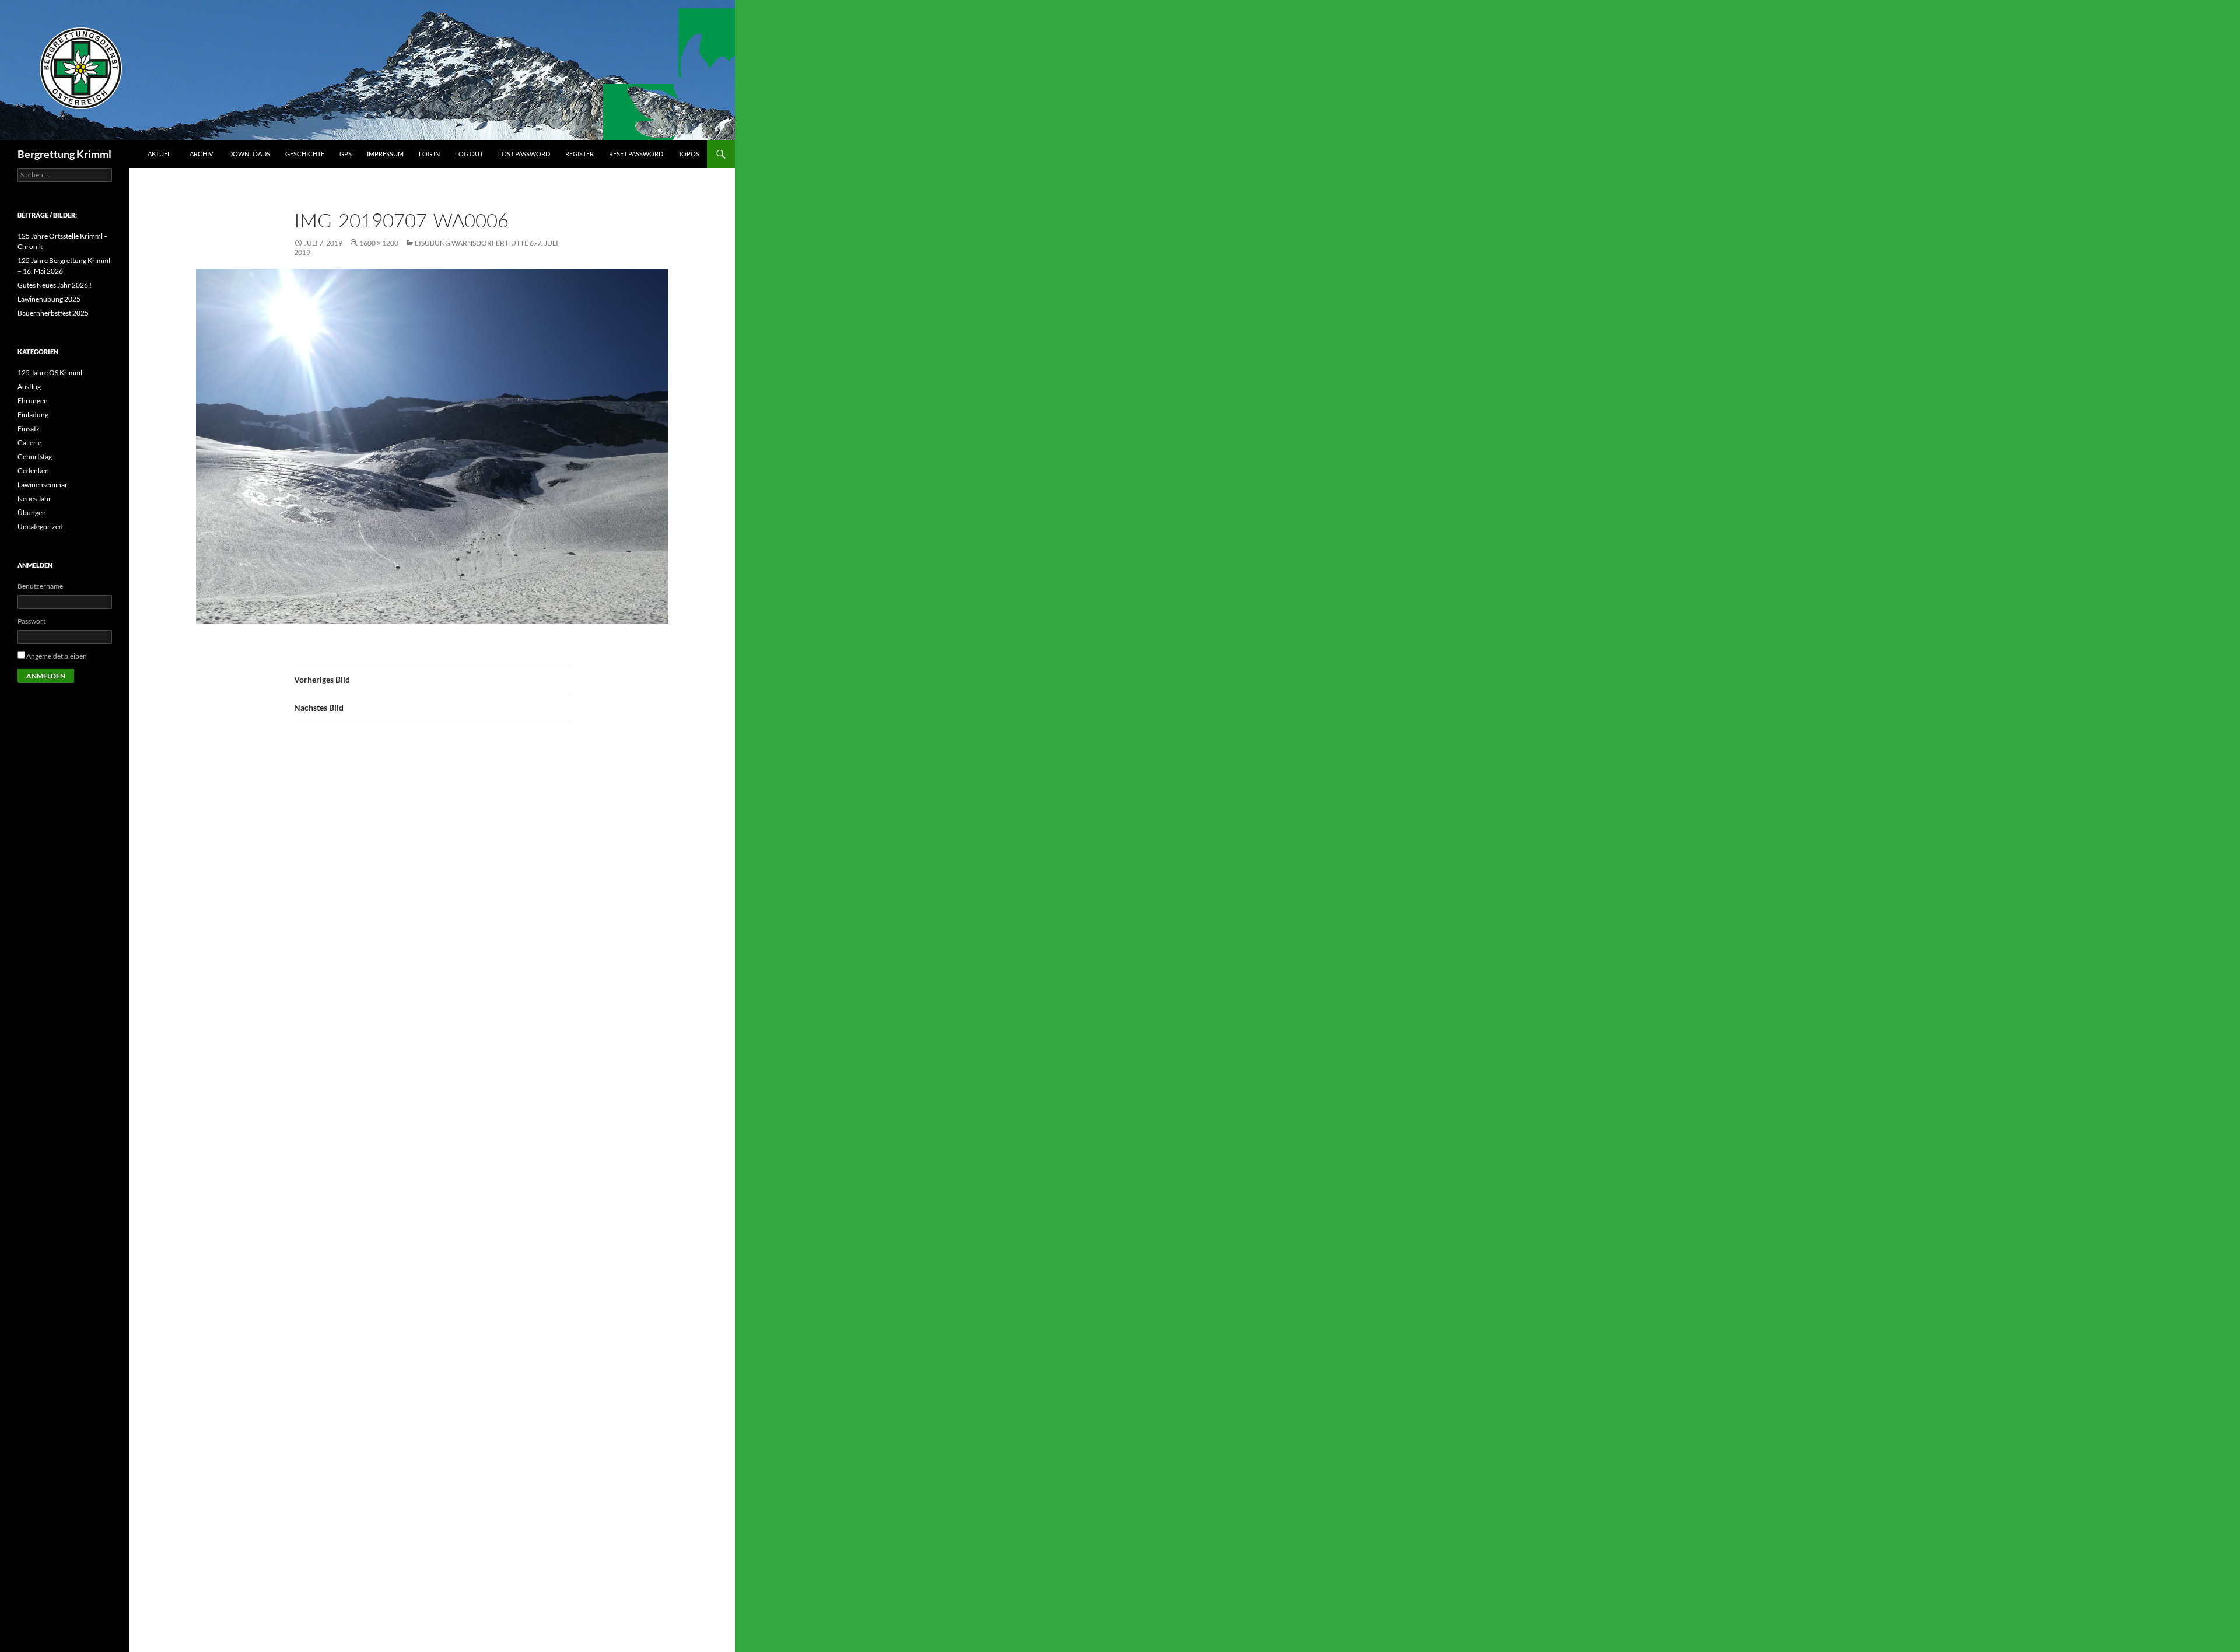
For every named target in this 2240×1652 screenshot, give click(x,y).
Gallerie (29, 442)
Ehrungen (33, 400)
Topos (689, 154)
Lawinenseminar (43, 484)
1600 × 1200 (379, 243)
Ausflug (29, 386)
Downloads (249, 154)
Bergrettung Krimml (64, 154)
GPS (346, 154)
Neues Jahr (34, 498)
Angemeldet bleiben (57, 656)
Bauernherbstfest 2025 (53, 313)
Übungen (32, 512)
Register (580, 154)
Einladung (33, 414)
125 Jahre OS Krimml (50, 372)
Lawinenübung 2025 (49, 299)
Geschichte (305, 154)
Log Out (469, 154)
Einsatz (29, 428)
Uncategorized (40, 526)
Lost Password (524, 154)
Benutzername (40, 586)
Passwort (32, 621)
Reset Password (636, 154)
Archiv (201, 154)
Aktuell (161, 154)
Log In (429, 154)
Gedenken (33, 470)
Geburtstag (35, 456)
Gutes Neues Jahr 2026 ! (55, 285)
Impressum (385, 154)
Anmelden (46, 676)
